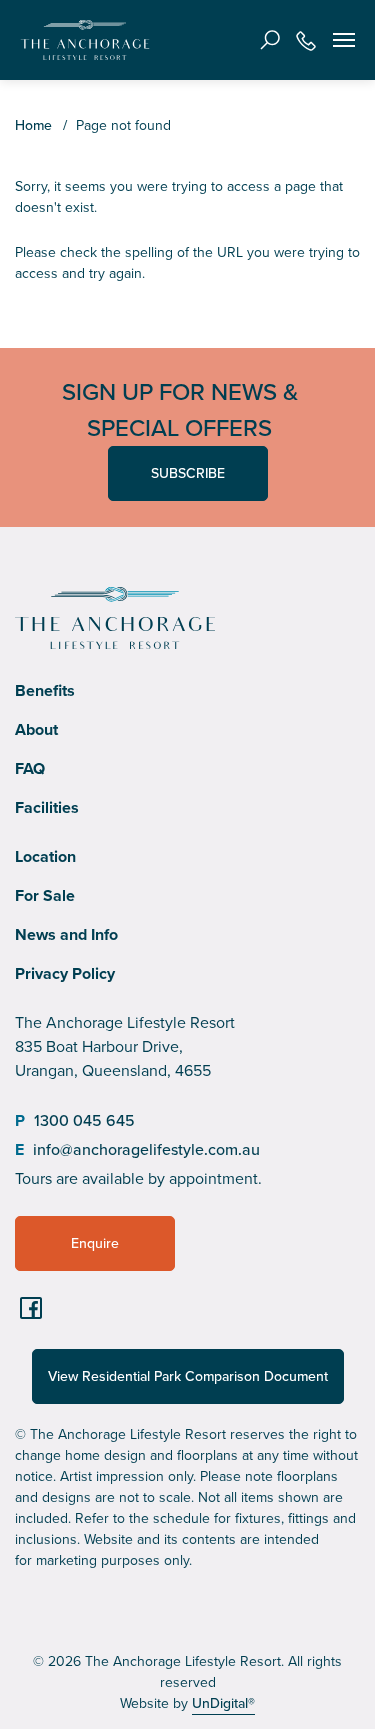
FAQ (30, 768)
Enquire (95, 1243)
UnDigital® (223, 1703)
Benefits (45, 690)
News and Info (66, 934)
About (36, 729)
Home (33, 125)
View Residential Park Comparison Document (188, 1376)
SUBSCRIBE (188, 473)
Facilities (47, 807)
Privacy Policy (65, 973)
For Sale (45, 895)
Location (45, 856)
